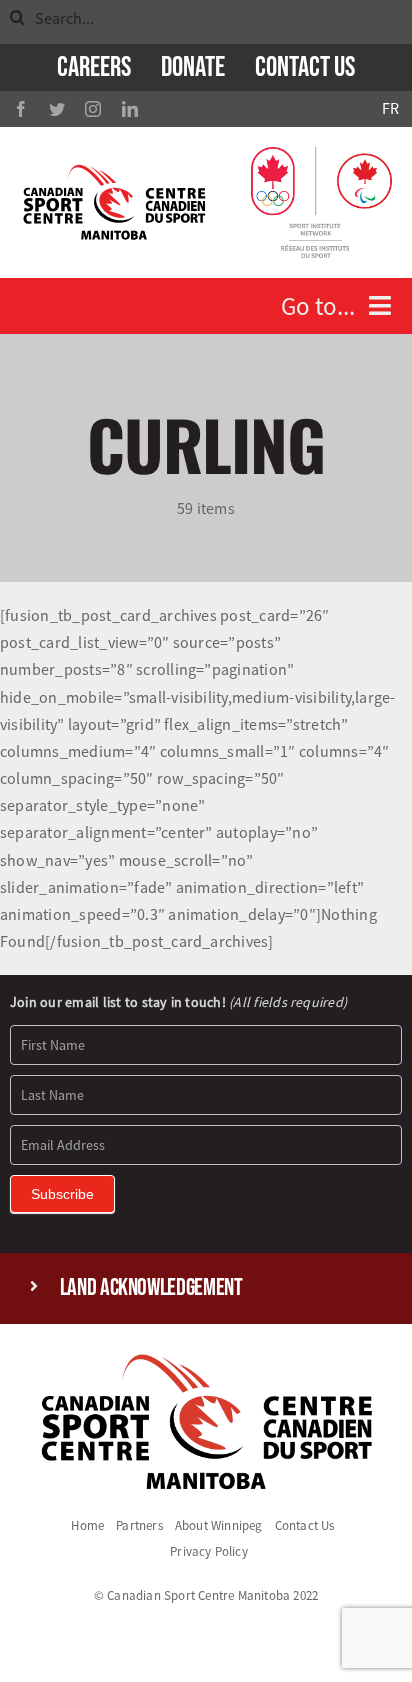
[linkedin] (130, 109)
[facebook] (21, 109)
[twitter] (57, 109)
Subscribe (62, 1194)
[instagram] (93, 109)
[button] (206, 1288)
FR (390, 108)
